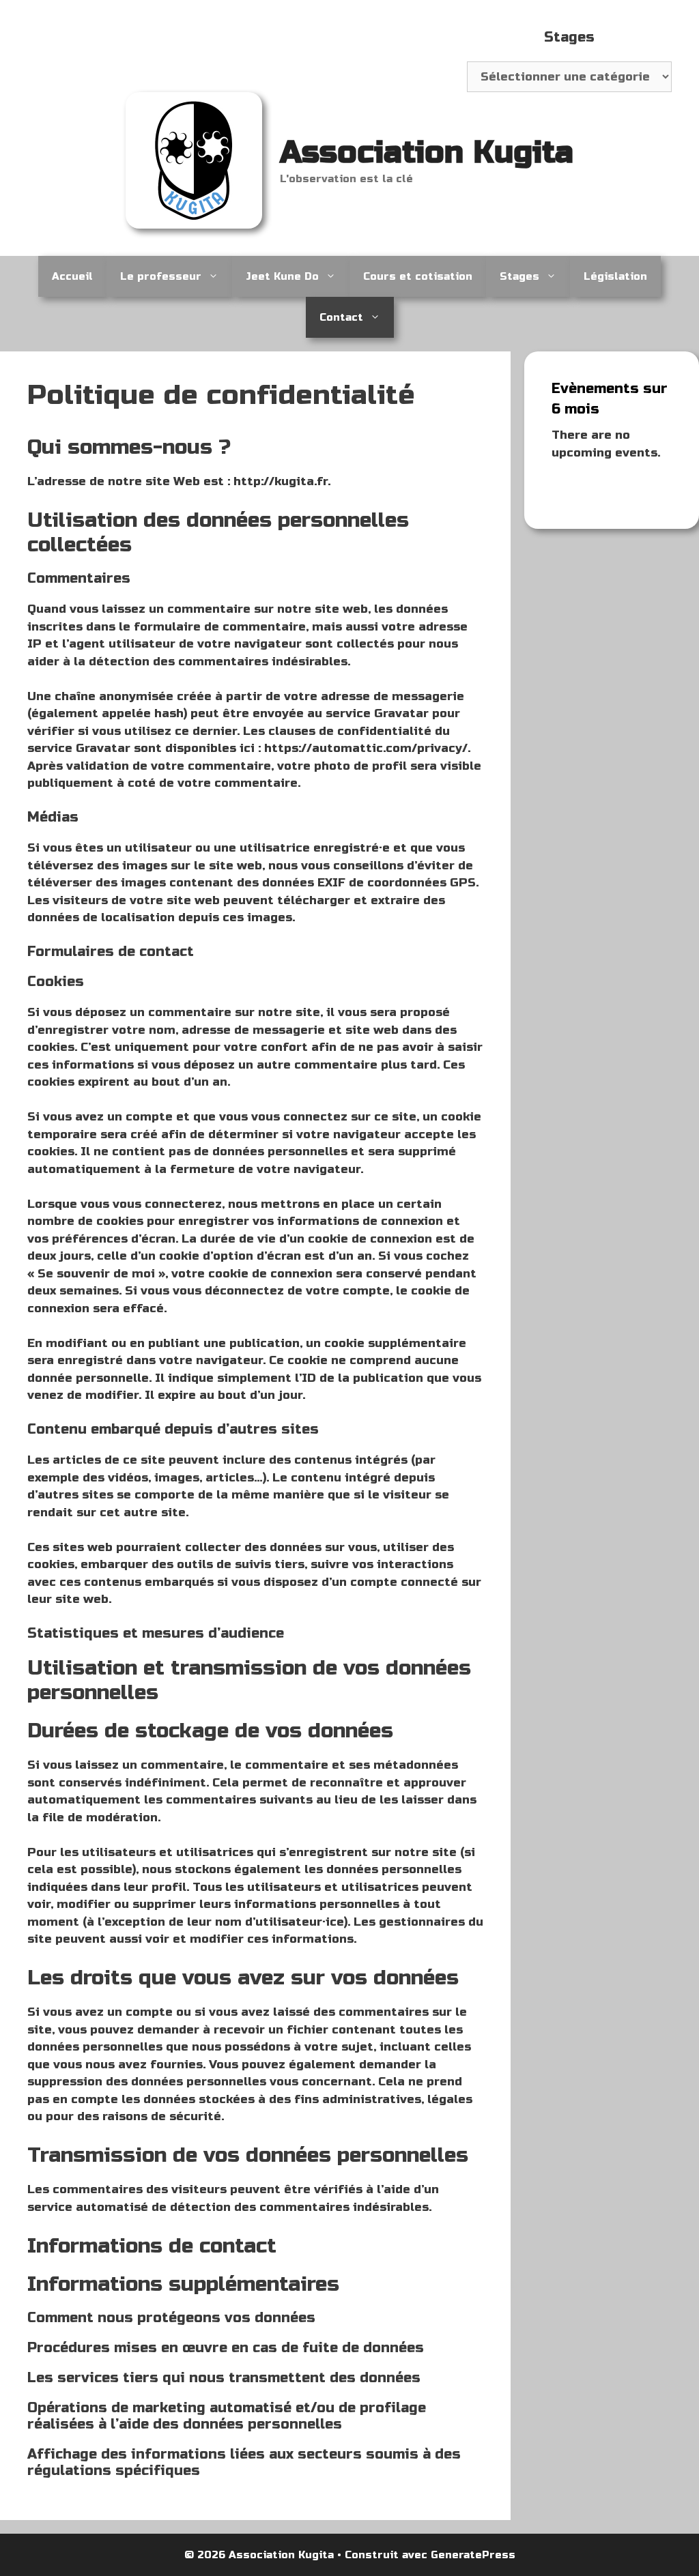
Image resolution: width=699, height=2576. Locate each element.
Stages (519, 276)
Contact (341, 317)
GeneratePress (473, 2555)
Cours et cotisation (418, 276)
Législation (615, 276)
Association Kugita (427, 153)
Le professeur (161, 276)
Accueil (72, 276)
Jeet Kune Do (282, 276)
